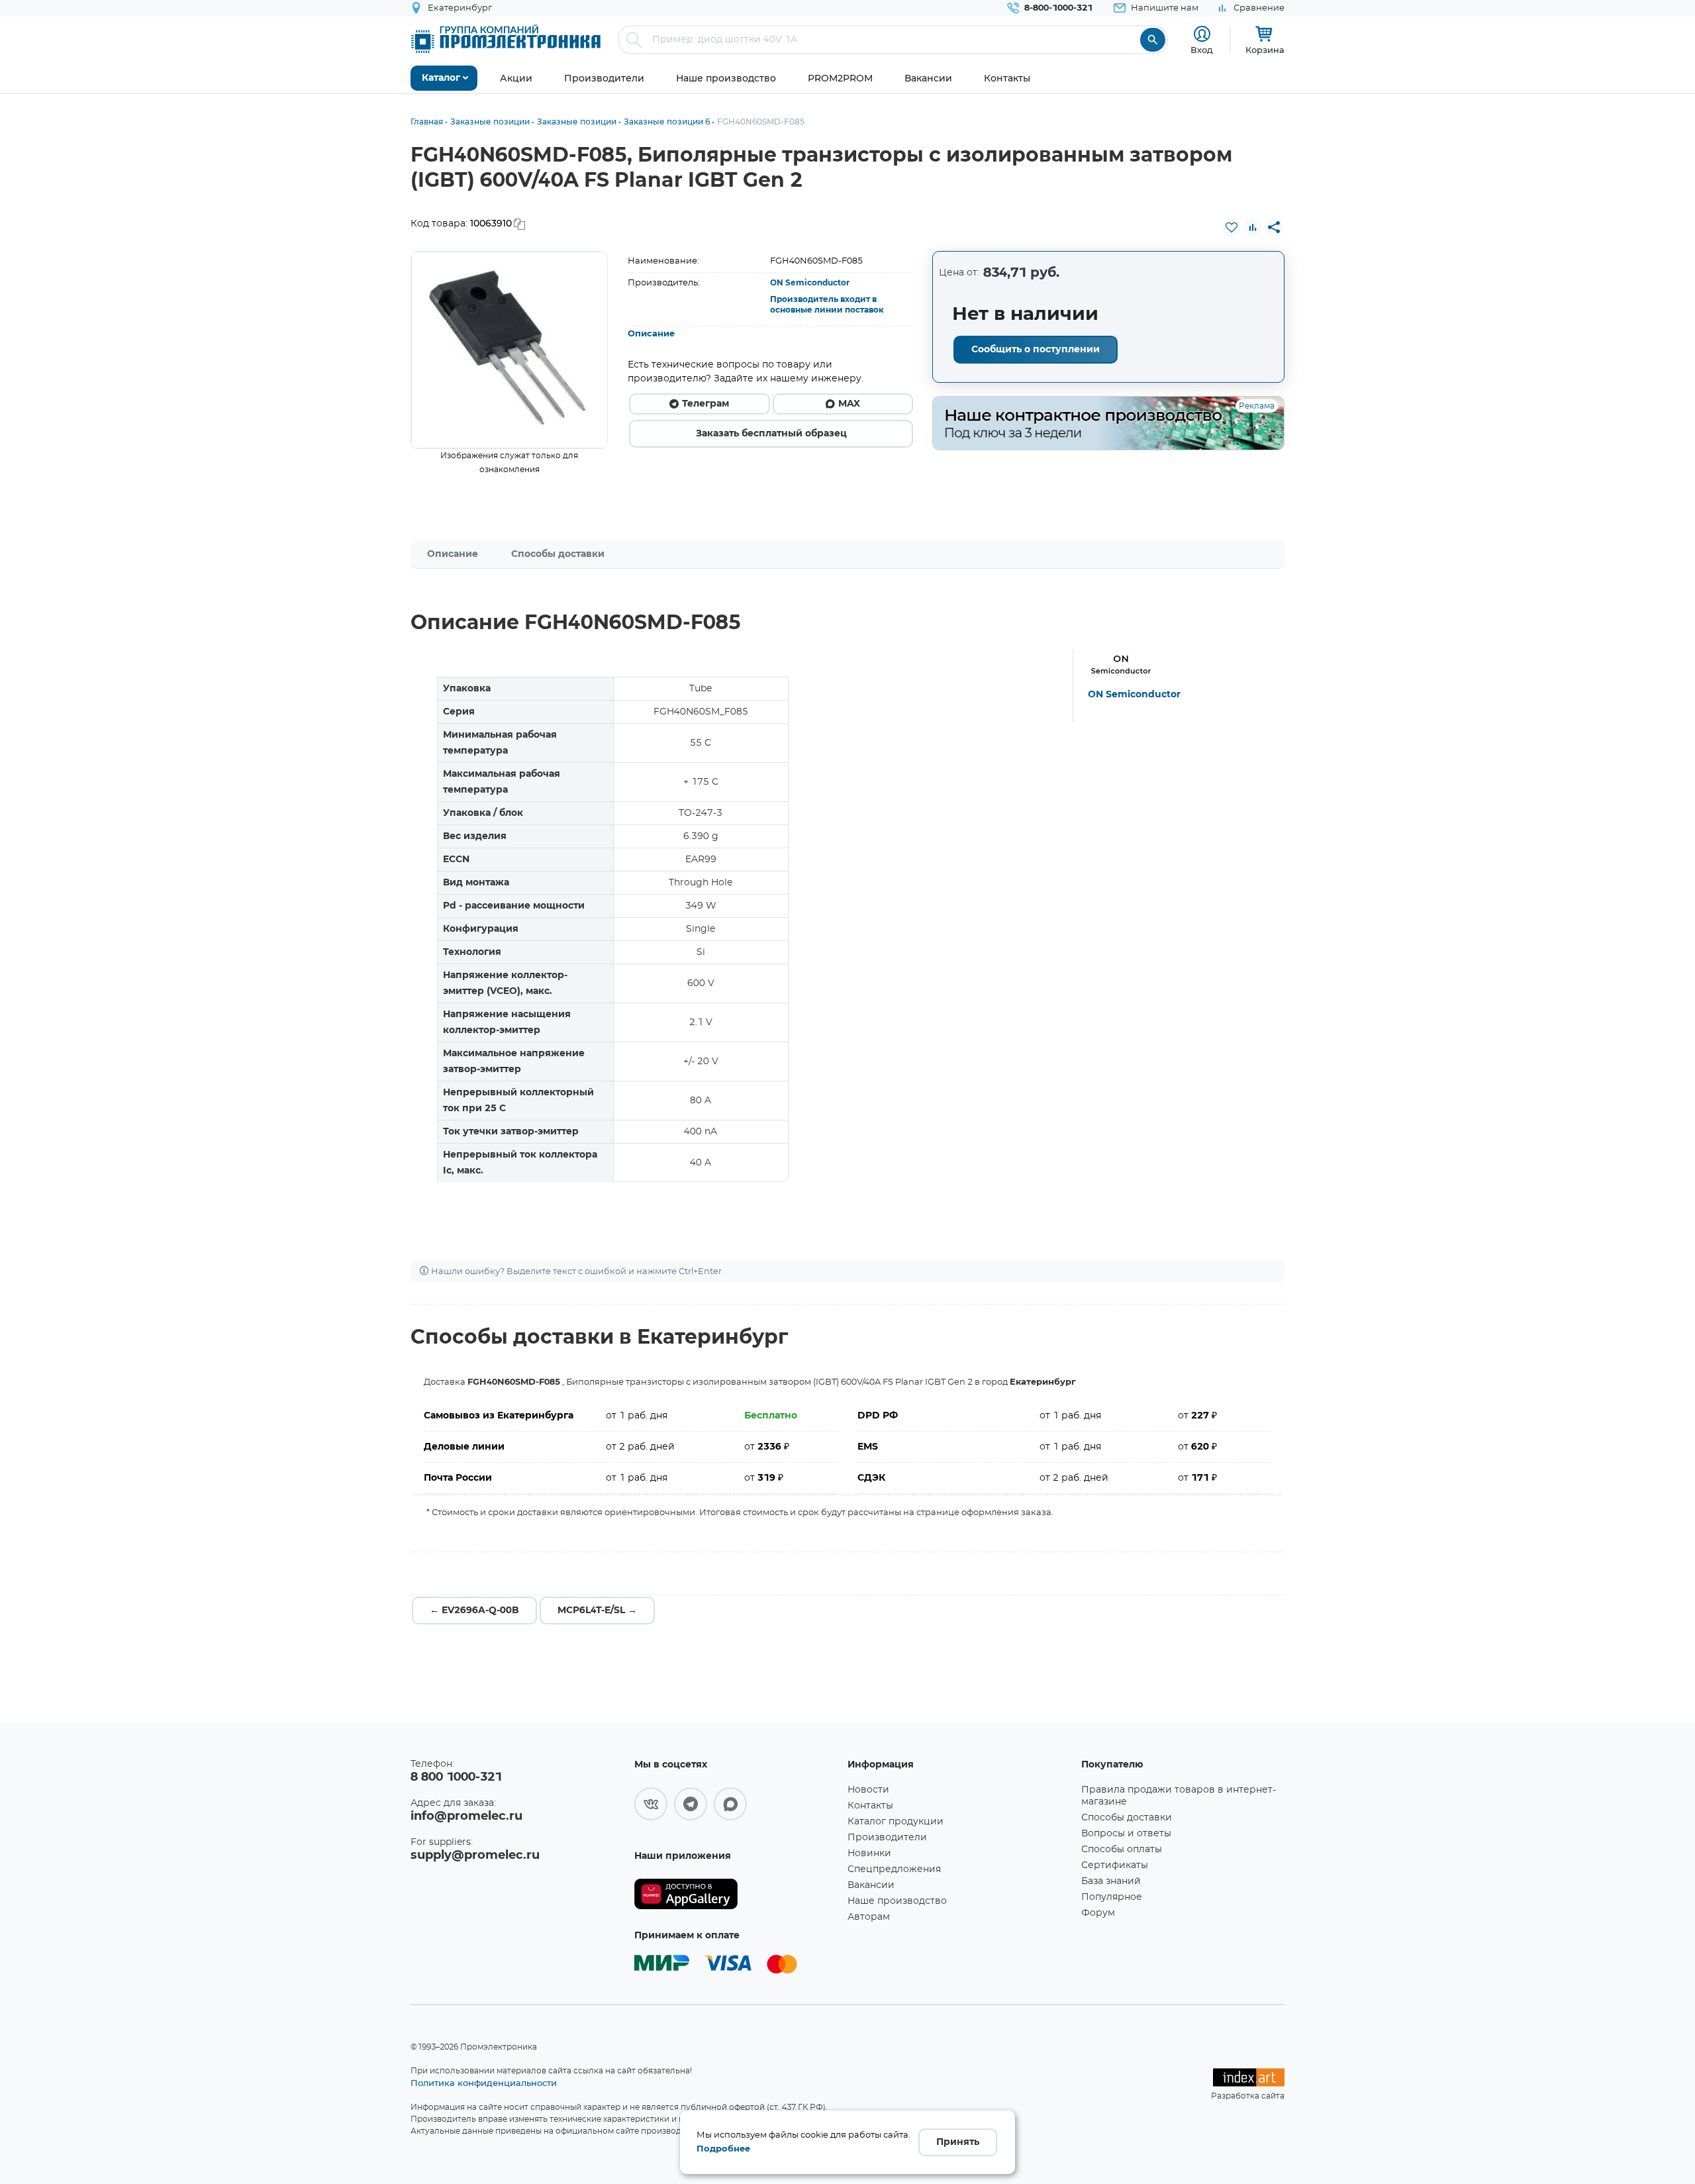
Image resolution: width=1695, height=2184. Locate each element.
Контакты (870, 1806)
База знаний (1111, 1881)
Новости (868, 1790)
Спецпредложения (894, 1869)
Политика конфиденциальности (484, 2083)
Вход (1202, 50)
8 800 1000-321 (456, 1777)
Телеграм (705, 404)
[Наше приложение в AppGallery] (736, 1894)
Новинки (869, 1854)
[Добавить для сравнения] (1253, 227)
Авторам (869, 1917)
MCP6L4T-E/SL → (597, 1611)
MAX (849, 404)
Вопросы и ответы (1126, 1834)
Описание (651, 334)
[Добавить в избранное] (1232, 227)
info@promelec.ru (466, 1816)
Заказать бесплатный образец (771, 434)
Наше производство (897, 1901)
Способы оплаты (1122, 1850)
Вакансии (871, 1885)
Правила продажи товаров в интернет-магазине (1179, 1796)
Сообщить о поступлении (1036, 350)
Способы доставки (558, 554)
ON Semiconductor (810, 283)
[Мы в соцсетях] (651, 1804)
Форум (1098, 1913)
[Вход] (1202, 34)
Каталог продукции (896, 1822)
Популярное (1112, 1897)
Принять (958, 2142)
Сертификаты (1115, 1865)
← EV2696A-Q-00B (474, 1611)
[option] (509, 350)
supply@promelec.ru (475, 1856)
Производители (887, 1838)
